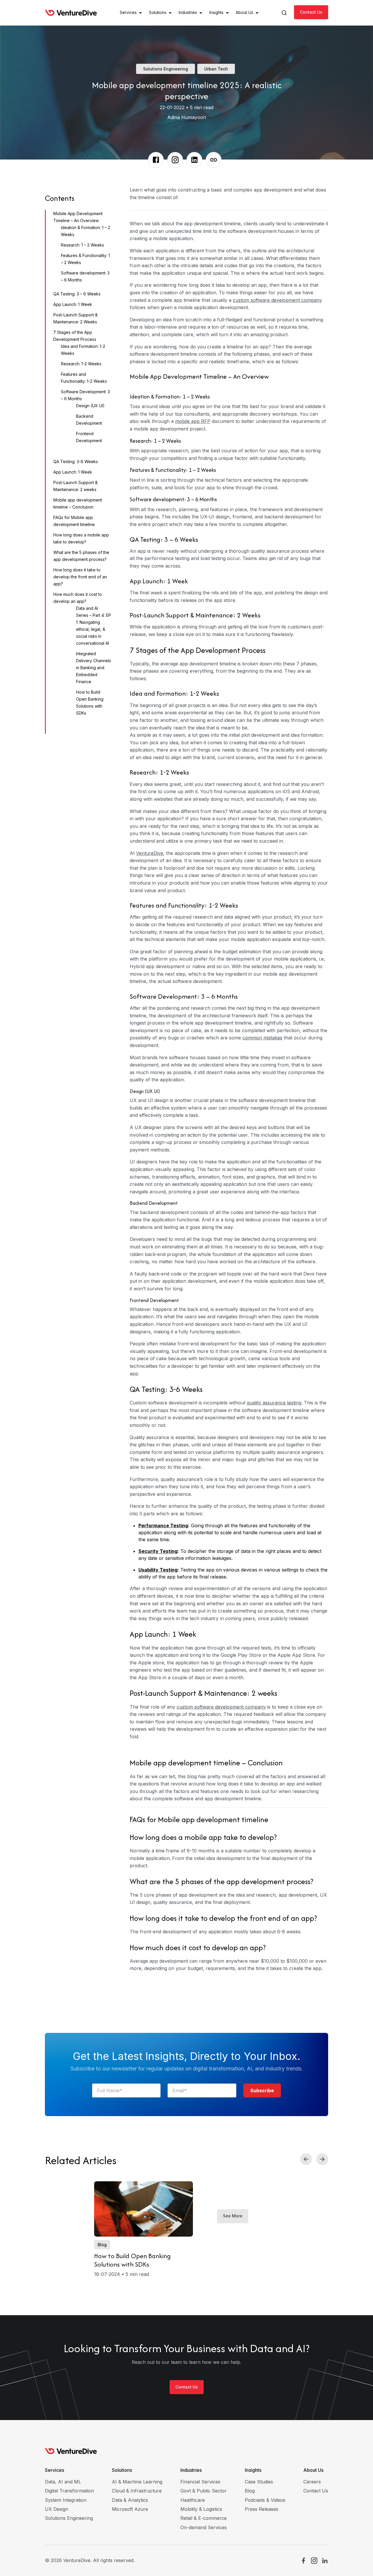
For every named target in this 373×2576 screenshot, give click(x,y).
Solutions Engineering (69, 2518)
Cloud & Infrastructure (137, 2491)
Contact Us (311, 12)
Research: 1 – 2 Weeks (82, 245)
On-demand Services (204, 2527)
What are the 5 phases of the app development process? (221, 1881)
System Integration (66, 2500)
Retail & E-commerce (204, 2518)
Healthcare (193, 2500)
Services (54, 2470)
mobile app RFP (193, 421)
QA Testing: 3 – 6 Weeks (77, 294)
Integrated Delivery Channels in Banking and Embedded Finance (94, 668)
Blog (250, 2491)
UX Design (57, 2509)
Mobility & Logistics (201, 2509)
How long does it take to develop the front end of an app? (80, 577)
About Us (313, 2470)
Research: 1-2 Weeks (81, 364)
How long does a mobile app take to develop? (203, 1837)
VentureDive (150, 853)
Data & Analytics (130, 2500)
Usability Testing (158, 1570)
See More (233, 2216)
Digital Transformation (69, 2491)
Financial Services (200, 2482)
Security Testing (158, 1551)
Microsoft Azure (130, 2509)
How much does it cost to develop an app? (198, 1947)
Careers (312, 2482)
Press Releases (262, 2509)
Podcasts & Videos (265, 2500)
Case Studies (259, 2482)
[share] (156, 160)
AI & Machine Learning (137, 2482)
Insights (253, 2470)
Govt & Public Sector (204, 2491)
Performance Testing (163, 1526)
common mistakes (262, 1038)
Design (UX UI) (90, 406)
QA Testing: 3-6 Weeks (76, 461)
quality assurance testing (274, 1403)
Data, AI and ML (63, 2482)
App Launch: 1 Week (73, 304)
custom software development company (277, 300)
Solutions (122, 2470)
